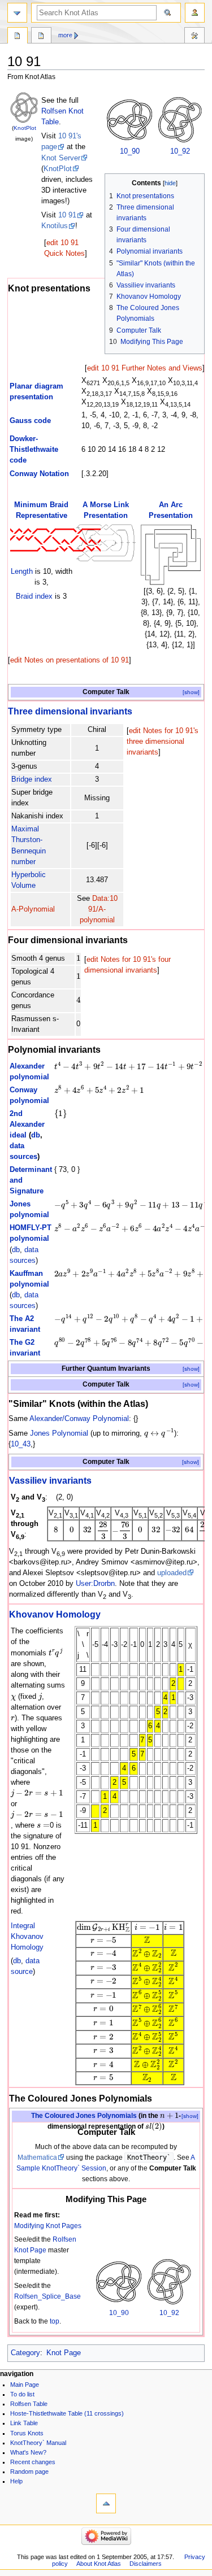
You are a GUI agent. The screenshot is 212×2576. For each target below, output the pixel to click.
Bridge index (32, 779)
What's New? (28, 2452)
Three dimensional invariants (70, 711)
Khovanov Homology (55, 1614)
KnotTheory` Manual (38, 2443)
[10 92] (180, 120)
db (36, 1135)
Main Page (25, 2385)
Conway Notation (39, 474)
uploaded (172, 1573)
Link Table (24, 2423)
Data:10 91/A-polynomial (99, 909)
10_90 (130, 151)
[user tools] (195, 13)
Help (16, 2481)
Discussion (41, 37)
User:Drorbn (95, 1584)
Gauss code (30, 421)
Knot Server (61, 158)
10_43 (21, 1444)
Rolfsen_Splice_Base (47, 2296)
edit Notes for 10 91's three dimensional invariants (163, 742)
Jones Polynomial (59, 1433)
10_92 (180, 151)
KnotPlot (25, 128)
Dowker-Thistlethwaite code (34, 450)
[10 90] (129, 120)
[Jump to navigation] (17, 13)
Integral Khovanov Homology (27, 1937)
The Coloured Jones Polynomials (84, 2116)
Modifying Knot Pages (48, 2226)
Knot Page (64, 2353)
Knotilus (55, 226)
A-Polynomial (33, 909)
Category (25, 2353)
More (65, 35)
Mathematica (37, 2157)
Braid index (34, 596)
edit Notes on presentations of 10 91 (70, 660)
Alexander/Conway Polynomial (79, 1419)
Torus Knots (27, 2433)
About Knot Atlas (99, 2564)
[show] (191, 692)
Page (18, 37)
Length (22, 572)
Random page (29, 2472)
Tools (194, 37)
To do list (22, 2394)
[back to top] (106, 2503)
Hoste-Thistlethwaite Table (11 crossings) (67, 2413)
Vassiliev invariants (50, 1480)
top (55, 2321)
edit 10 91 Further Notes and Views (145, 368)
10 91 (67, 215)
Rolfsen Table (29, 2404)
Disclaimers (146, 2564)
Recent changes (33, 2462)
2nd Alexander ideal (27, 1124)
